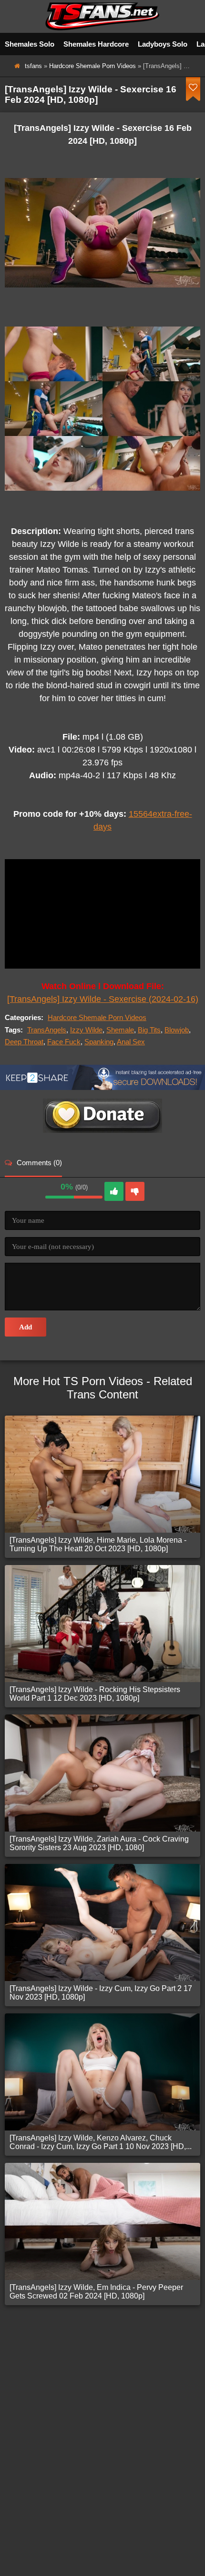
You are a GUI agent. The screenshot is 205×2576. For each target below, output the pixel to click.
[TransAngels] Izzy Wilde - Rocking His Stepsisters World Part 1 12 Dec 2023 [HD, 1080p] (95, 1694)
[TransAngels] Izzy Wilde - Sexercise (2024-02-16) (103, 999)
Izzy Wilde (86, 1030)
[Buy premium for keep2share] (102, 1087)
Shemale (120, 1030)
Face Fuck (64, 1042)
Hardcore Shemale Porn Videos (92, 66)
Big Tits (149, 1030)
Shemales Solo (30, 44)
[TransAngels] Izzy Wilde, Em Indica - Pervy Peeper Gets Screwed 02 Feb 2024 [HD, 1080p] (96, 2292)
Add (26, 1327)
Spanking (99, 1042)
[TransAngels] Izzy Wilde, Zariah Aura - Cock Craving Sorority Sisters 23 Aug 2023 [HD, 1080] (99, 1843)
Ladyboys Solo (163, 44)
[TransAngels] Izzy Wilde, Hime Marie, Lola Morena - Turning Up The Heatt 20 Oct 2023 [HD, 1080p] (98, 1544)
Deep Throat (24, 1042)
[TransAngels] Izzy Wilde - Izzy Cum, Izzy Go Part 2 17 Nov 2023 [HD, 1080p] (101, 1993)
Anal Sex (131, 1042)
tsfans (33, 66)
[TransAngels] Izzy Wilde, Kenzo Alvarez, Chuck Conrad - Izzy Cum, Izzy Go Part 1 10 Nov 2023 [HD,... (101, 2142)
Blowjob (177, 1030)
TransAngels (47, 1030)
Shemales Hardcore (96, 44)
